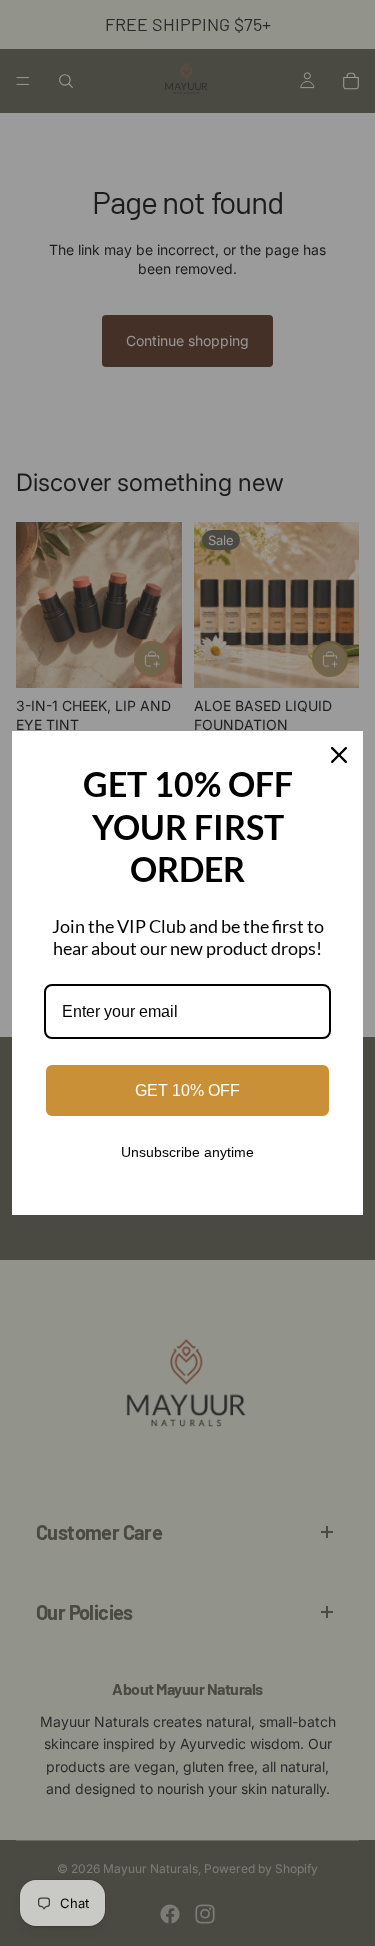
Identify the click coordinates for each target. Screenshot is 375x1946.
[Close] (339, 755)
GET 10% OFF (187, 1090)
